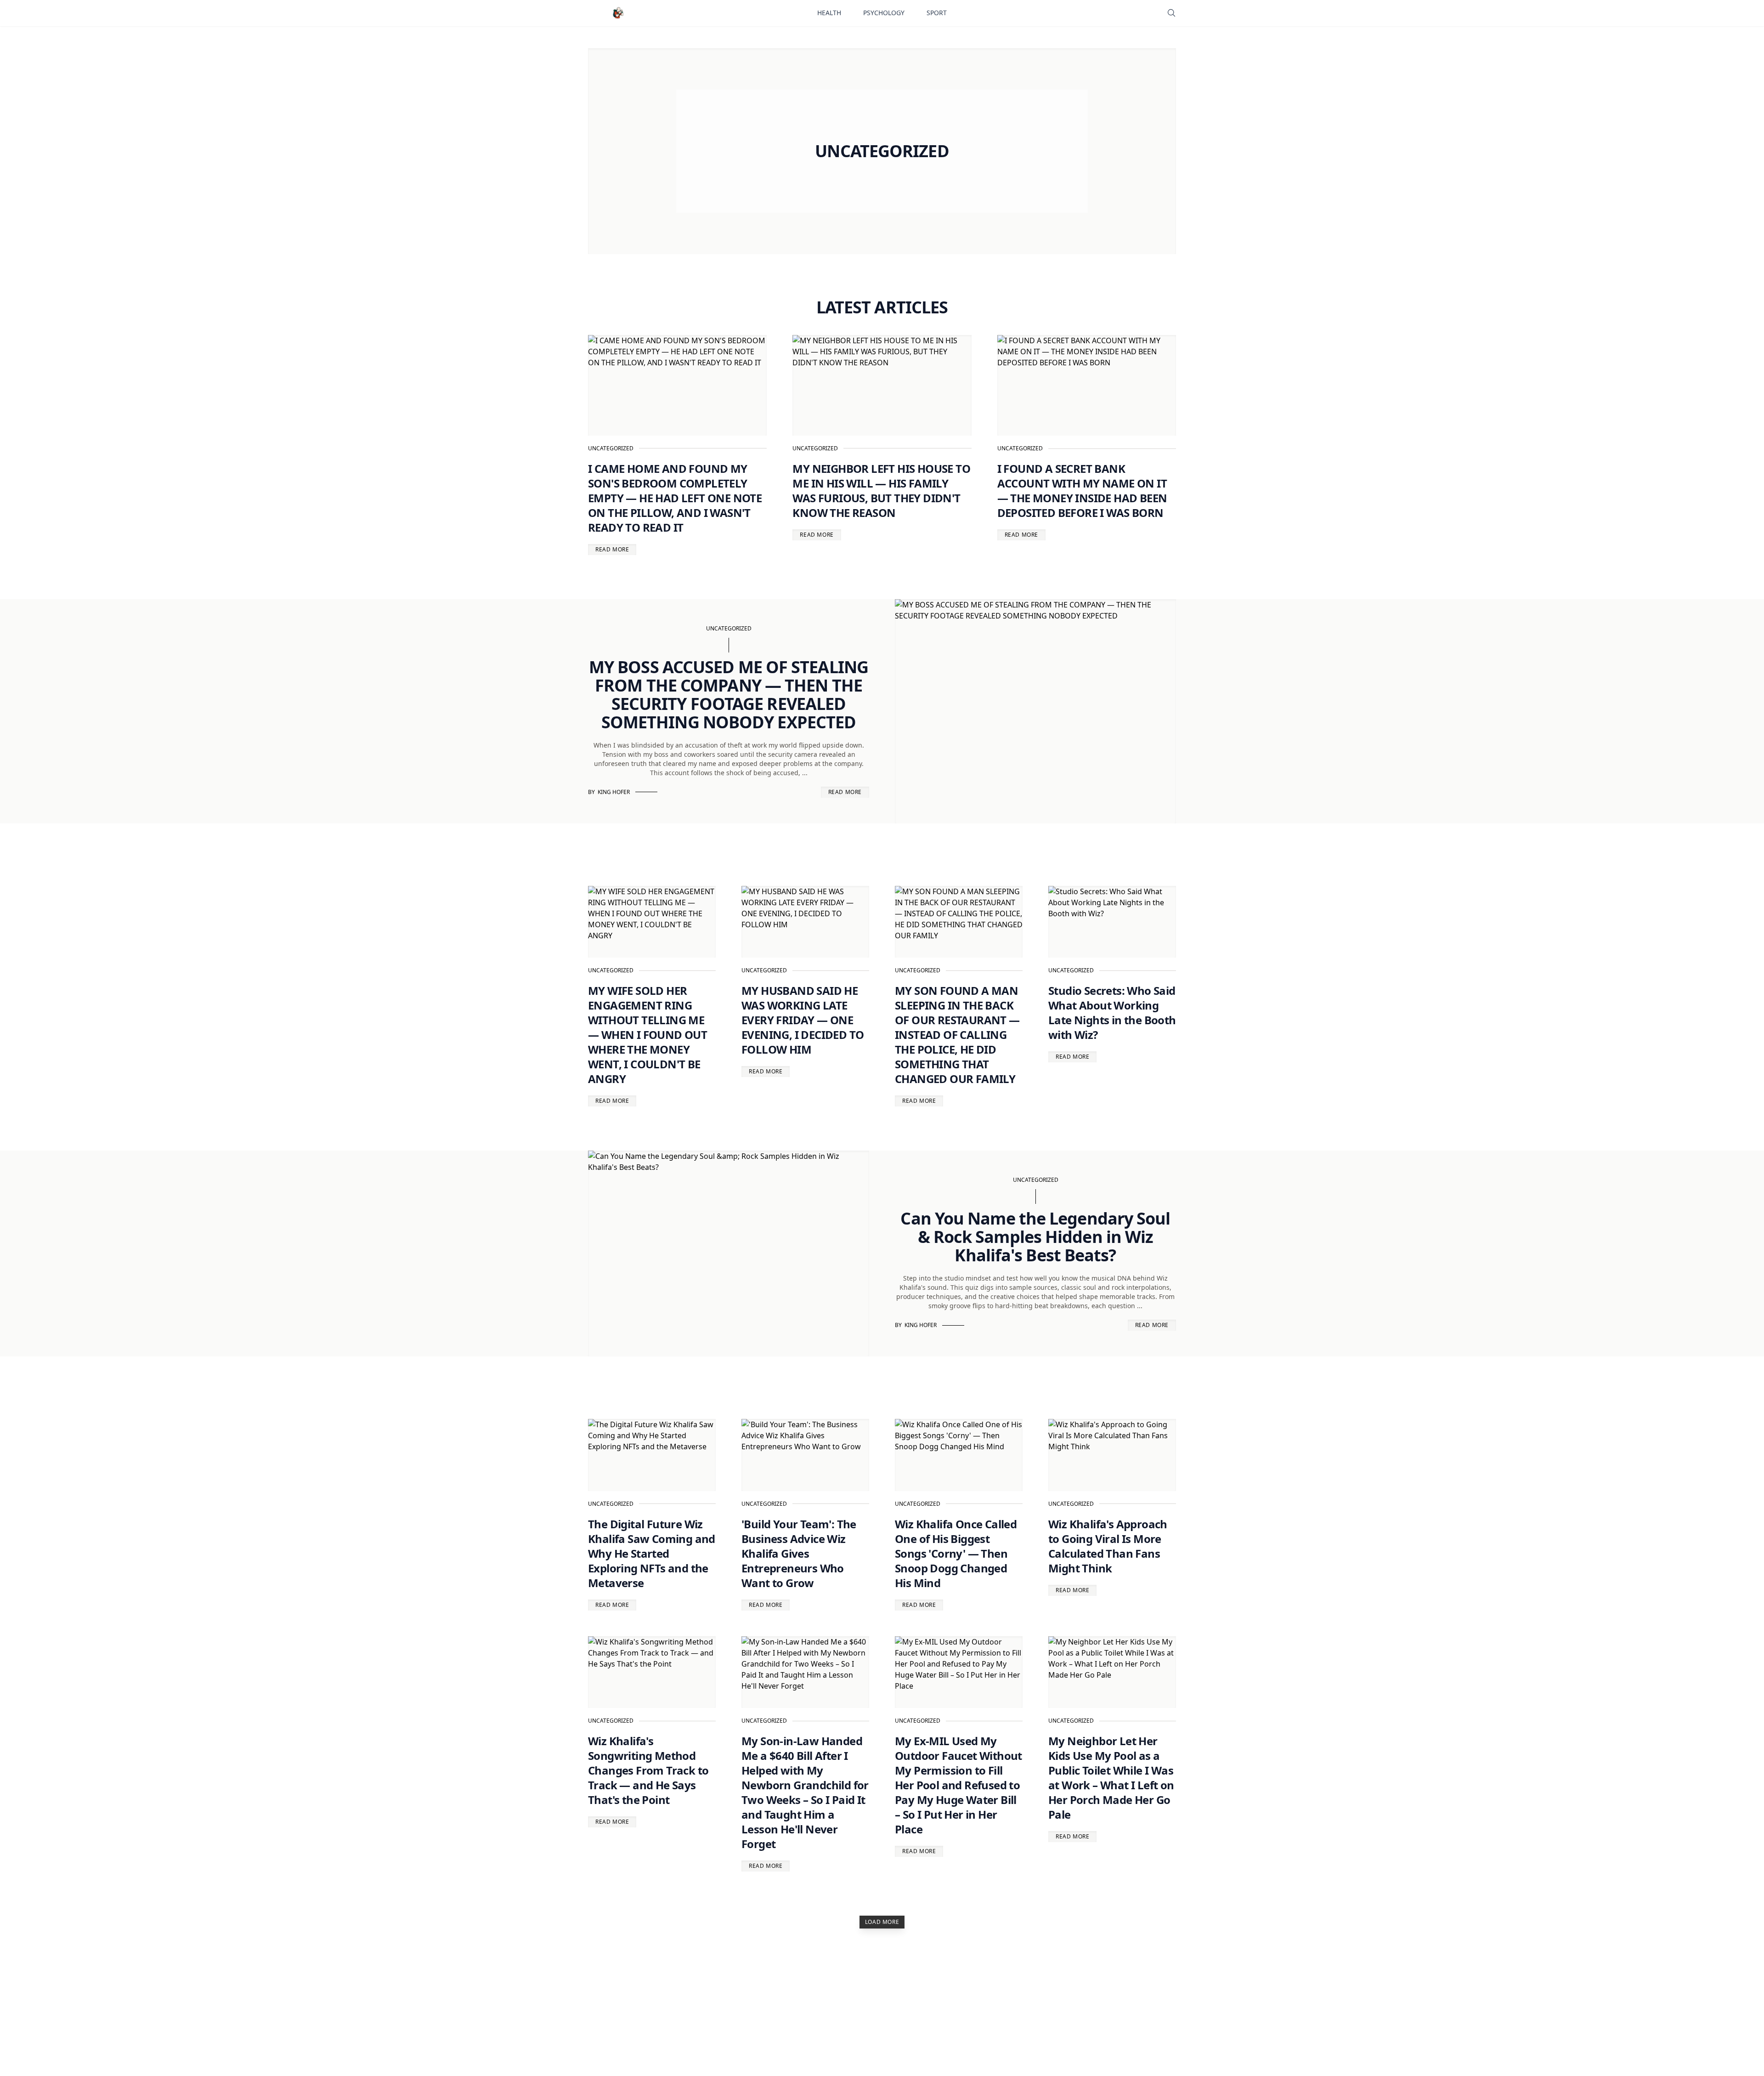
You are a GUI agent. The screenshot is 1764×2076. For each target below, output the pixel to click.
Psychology (884, 13)
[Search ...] (1171, 13)
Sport (937, 13)
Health (829, 13)
